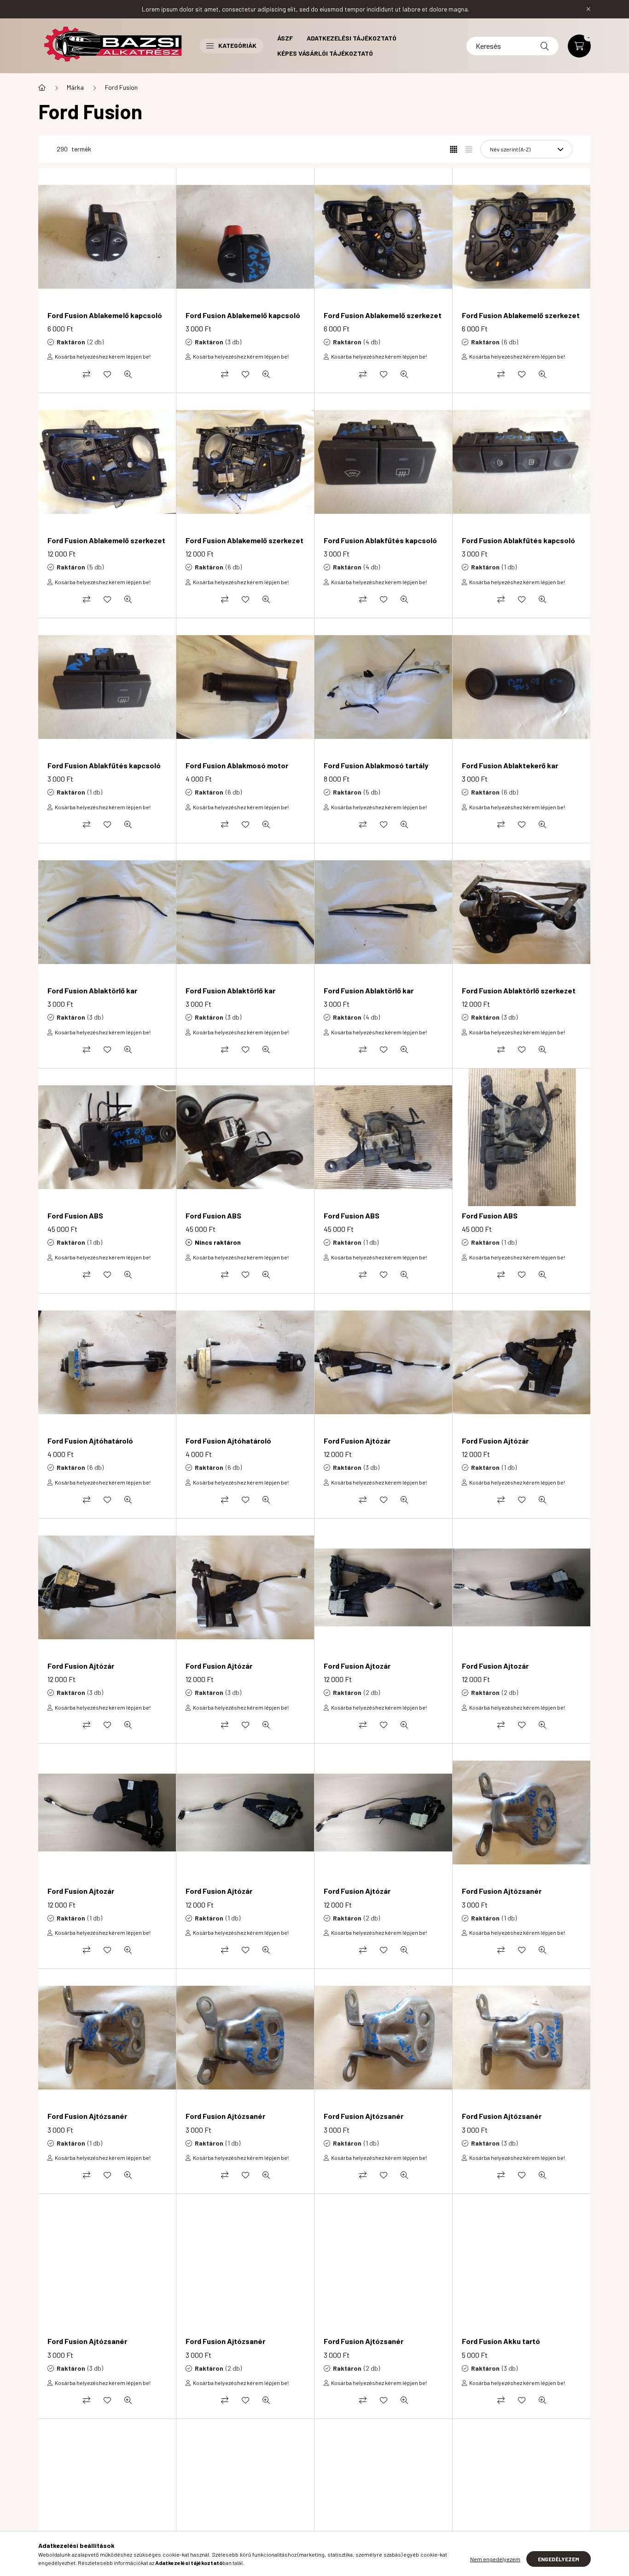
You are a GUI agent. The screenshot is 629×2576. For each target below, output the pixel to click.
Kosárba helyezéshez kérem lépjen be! (103, 356)
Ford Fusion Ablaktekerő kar (510, 765)
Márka (75, 87)
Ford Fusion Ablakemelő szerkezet (383, 315)
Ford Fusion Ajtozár (357, 1666)
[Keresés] (545, 46)
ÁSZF (285, 38)
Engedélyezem (559, 2559)
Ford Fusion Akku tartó (501, 2341)
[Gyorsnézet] (128, 374)
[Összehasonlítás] (87, 374)
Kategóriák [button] (237, 45)
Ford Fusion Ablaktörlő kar (92, 990)
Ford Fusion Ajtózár (357, 1441)
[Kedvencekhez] (107, 374)
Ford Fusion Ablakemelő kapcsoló (105, 315)
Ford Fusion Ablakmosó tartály (376, 765)
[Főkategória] (42, 87)
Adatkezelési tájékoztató (352, 38)
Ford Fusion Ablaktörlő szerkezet (519, 990)
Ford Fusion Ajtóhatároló (90, 1441)
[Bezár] (588, 9)
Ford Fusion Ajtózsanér (502, 1891)
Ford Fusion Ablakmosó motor (237, 765)
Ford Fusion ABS (75, 1215)
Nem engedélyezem (495, 2559)
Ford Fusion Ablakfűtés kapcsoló (380, 540)
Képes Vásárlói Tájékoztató (325, 53)
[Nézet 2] (469, 149)
